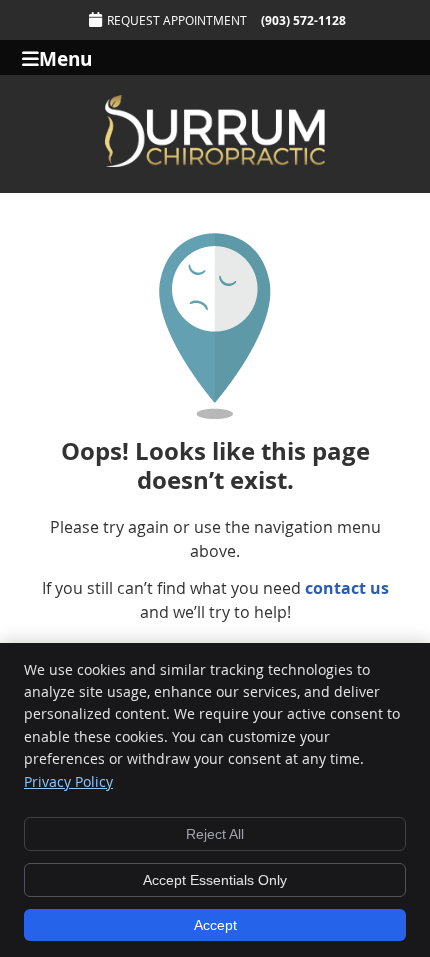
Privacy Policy (68, 781)
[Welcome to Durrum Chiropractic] (215, 161)
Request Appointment (177, 20)
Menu (65, 57)
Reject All (215, 834)
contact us (347, 588)
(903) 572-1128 (303, 20)
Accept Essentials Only (215, 880)
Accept (215, 925)
